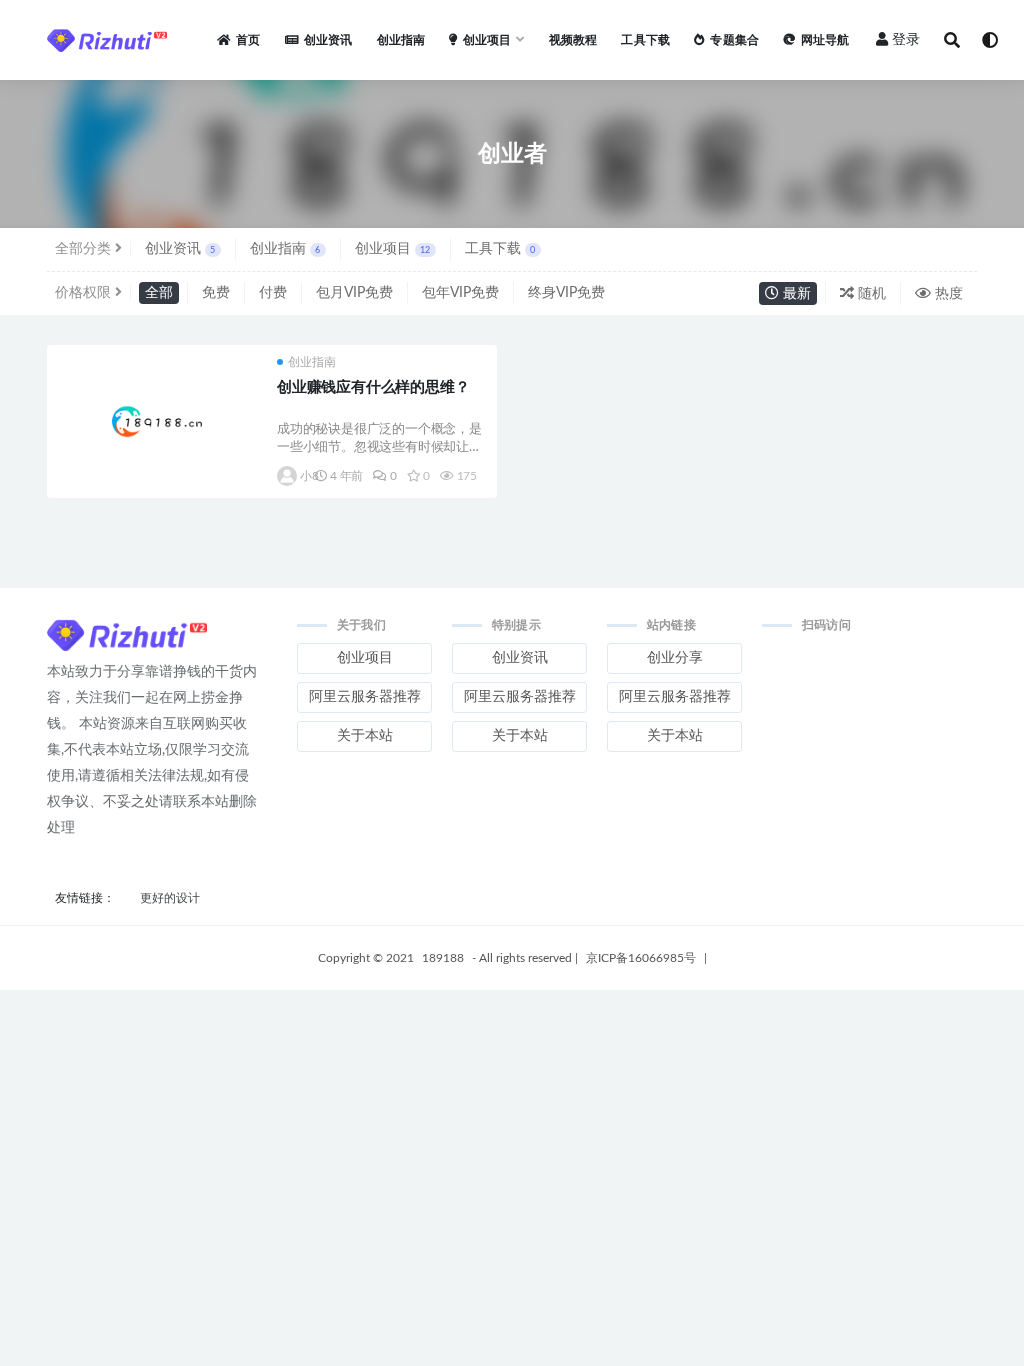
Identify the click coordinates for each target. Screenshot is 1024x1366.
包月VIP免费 (354, 293)
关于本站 (365, 736)
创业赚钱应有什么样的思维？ (373, 387)
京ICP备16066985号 (641, 958)
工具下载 (645, 40)
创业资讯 (328, 40)
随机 (870, 294)
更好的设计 (170, 898)
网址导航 (825, 40)
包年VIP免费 (460, 293)
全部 (159, 293)
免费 (216, 293)
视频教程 (573, 40)
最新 (795, 294)
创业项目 (392, 249)
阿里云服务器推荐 (365, 697)
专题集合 (734, 40)
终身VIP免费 (566, 293)
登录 (906, 40)
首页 (248, 40)
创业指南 (401, 40)
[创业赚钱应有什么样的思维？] (157, 421)
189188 (443, 958)
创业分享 (675, 658)
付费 (273, 293)
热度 (947, 294)
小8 (302, 476)
